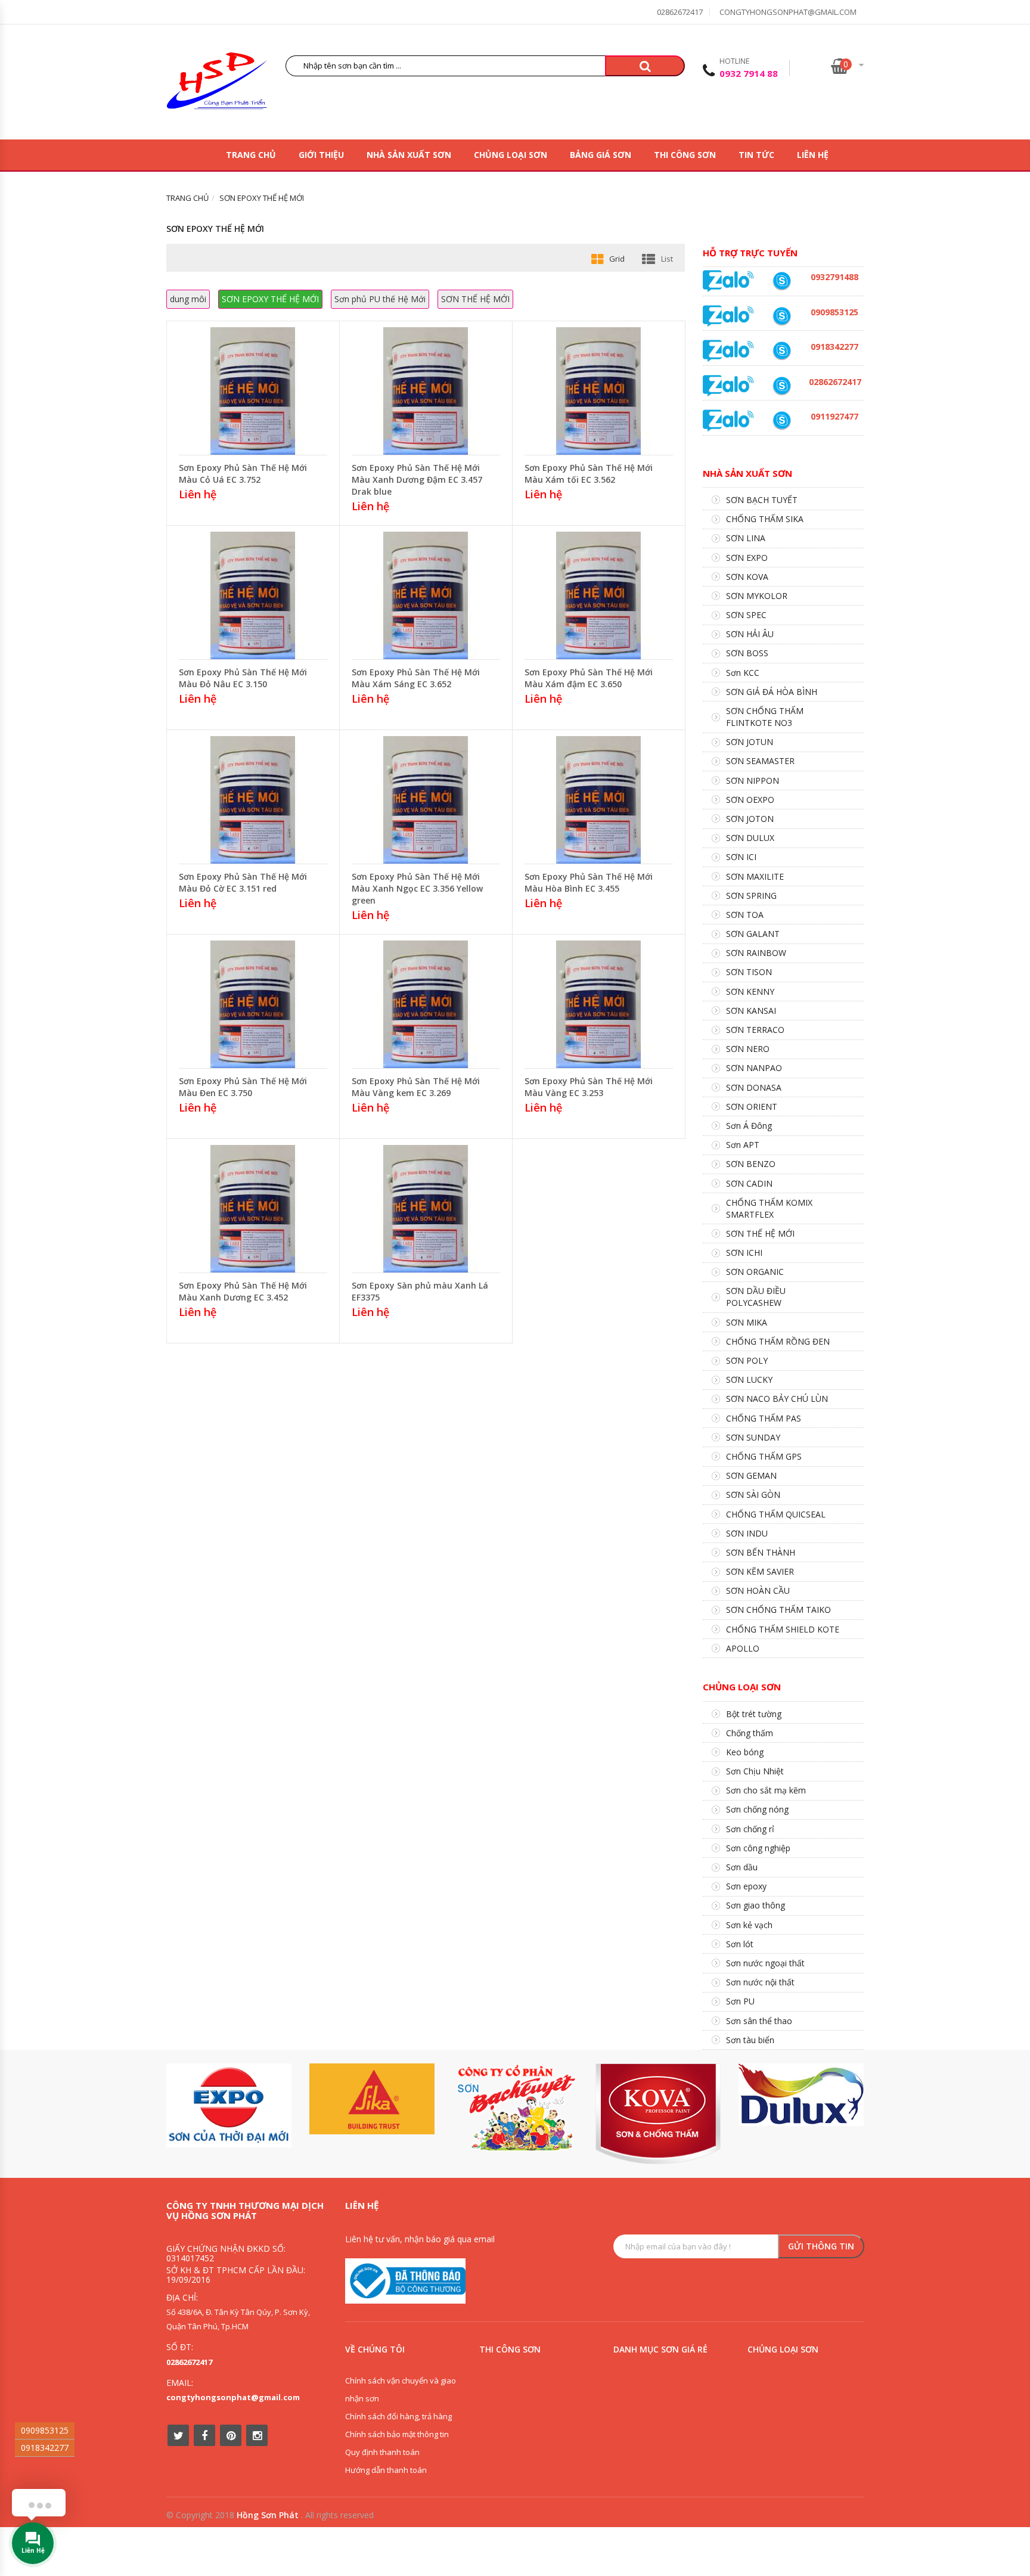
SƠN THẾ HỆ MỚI (475, 299)
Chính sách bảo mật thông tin (397, 2434)
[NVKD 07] (781, 420)
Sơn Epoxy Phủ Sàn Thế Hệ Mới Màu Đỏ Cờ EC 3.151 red (243, 882)
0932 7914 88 (749, 73)
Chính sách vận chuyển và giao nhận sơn (401, 2389)
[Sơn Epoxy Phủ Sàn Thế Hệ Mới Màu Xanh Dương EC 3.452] (253, 1208)
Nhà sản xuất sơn (409, 155)
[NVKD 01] (781, 281)
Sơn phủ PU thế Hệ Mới (380, 299)
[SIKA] (372, 2099)
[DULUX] (801, 2095)
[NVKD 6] (781, 316)
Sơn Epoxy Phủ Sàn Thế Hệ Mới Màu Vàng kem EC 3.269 (416, 1087)
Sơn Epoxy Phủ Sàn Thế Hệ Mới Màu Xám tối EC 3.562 (589, 474)
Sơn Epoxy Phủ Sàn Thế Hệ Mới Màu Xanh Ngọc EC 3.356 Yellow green (417, 888)
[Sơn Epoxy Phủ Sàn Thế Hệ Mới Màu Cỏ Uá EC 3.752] (253, 390)
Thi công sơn (685, 155)
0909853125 (45, 2430)
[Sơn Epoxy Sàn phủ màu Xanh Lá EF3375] (426, 1208)
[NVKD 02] (781, 351)
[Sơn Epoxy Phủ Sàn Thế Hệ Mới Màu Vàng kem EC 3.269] (426, 1003)
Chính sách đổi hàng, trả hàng (398, 2416)
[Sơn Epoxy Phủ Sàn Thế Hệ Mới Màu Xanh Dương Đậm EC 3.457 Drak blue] (426, 390)
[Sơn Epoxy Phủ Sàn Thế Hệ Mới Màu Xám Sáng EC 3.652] (426, 595)
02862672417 (680, 12)
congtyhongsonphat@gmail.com (788, 12)
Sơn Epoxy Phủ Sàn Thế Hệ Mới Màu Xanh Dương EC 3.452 (243, 1291)
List (667, 259)
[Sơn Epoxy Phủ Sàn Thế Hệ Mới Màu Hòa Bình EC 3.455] (598, 799)
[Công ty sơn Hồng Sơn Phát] (217, 84)
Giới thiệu (321, 155)
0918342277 (45, 2448)
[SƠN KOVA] (658, 2114)
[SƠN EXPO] (229, 2105)
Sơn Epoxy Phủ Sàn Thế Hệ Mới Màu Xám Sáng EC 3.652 (416, 678)
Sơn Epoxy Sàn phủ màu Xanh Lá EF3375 (420, 1291)
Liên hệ (813, 155)
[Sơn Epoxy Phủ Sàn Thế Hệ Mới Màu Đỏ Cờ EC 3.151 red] (253, 799)
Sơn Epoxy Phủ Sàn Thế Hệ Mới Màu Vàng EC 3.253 (589, 1087)
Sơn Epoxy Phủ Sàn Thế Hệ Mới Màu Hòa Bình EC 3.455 (589, 882)
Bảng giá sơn (601, 155)
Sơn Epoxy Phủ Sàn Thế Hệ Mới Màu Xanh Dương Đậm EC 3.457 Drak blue (417, 479)
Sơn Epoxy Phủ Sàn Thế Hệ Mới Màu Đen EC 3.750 (243, 1087)
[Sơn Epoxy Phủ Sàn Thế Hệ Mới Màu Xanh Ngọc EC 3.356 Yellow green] (426, 799)
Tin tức (756, 155)
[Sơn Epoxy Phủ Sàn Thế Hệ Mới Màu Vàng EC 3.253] (598, 1003)
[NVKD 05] (781, 386)
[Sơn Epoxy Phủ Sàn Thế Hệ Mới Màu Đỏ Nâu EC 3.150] (253, 595)
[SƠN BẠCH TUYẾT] (515, 2108)
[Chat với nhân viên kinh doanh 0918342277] (728, 280)
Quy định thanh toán (382, 2452)
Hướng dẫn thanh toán (386, 2470)
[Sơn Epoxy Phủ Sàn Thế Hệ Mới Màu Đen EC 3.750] (253, 1003)
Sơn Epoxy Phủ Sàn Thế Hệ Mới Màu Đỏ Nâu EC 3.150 (243, 678)
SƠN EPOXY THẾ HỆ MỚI (270, 299)
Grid (617, 259)
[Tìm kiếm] (645, 66)
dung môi (188, 299)
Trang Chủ (251, 155)
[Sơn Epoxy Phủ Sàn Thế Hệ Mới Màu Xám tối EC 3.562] (598, 390)
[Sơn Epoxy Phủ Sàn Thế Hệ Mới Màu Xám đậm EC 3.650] (598, 595)
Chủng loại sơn (511, 155)
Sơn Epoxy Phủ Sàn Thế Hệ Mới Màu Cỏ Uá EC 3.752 (243, 474)
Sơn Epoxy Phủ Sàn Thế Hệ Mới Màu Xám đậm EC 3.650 (589, 678)
